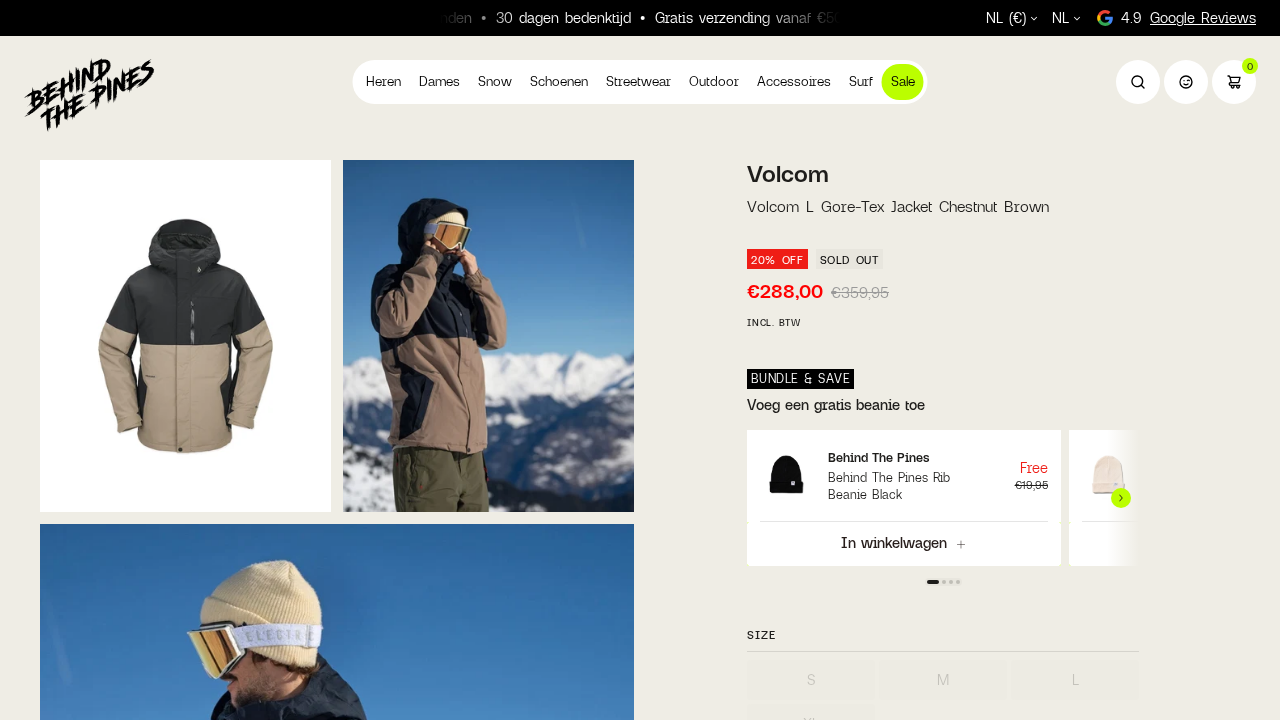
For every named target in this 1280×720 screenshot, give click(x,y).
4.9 (1188, 17)
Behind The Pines (878, 457)
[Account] (1186, 82)
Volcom (788, 173)
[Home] (89, 94)
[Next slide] (1123, 498)
